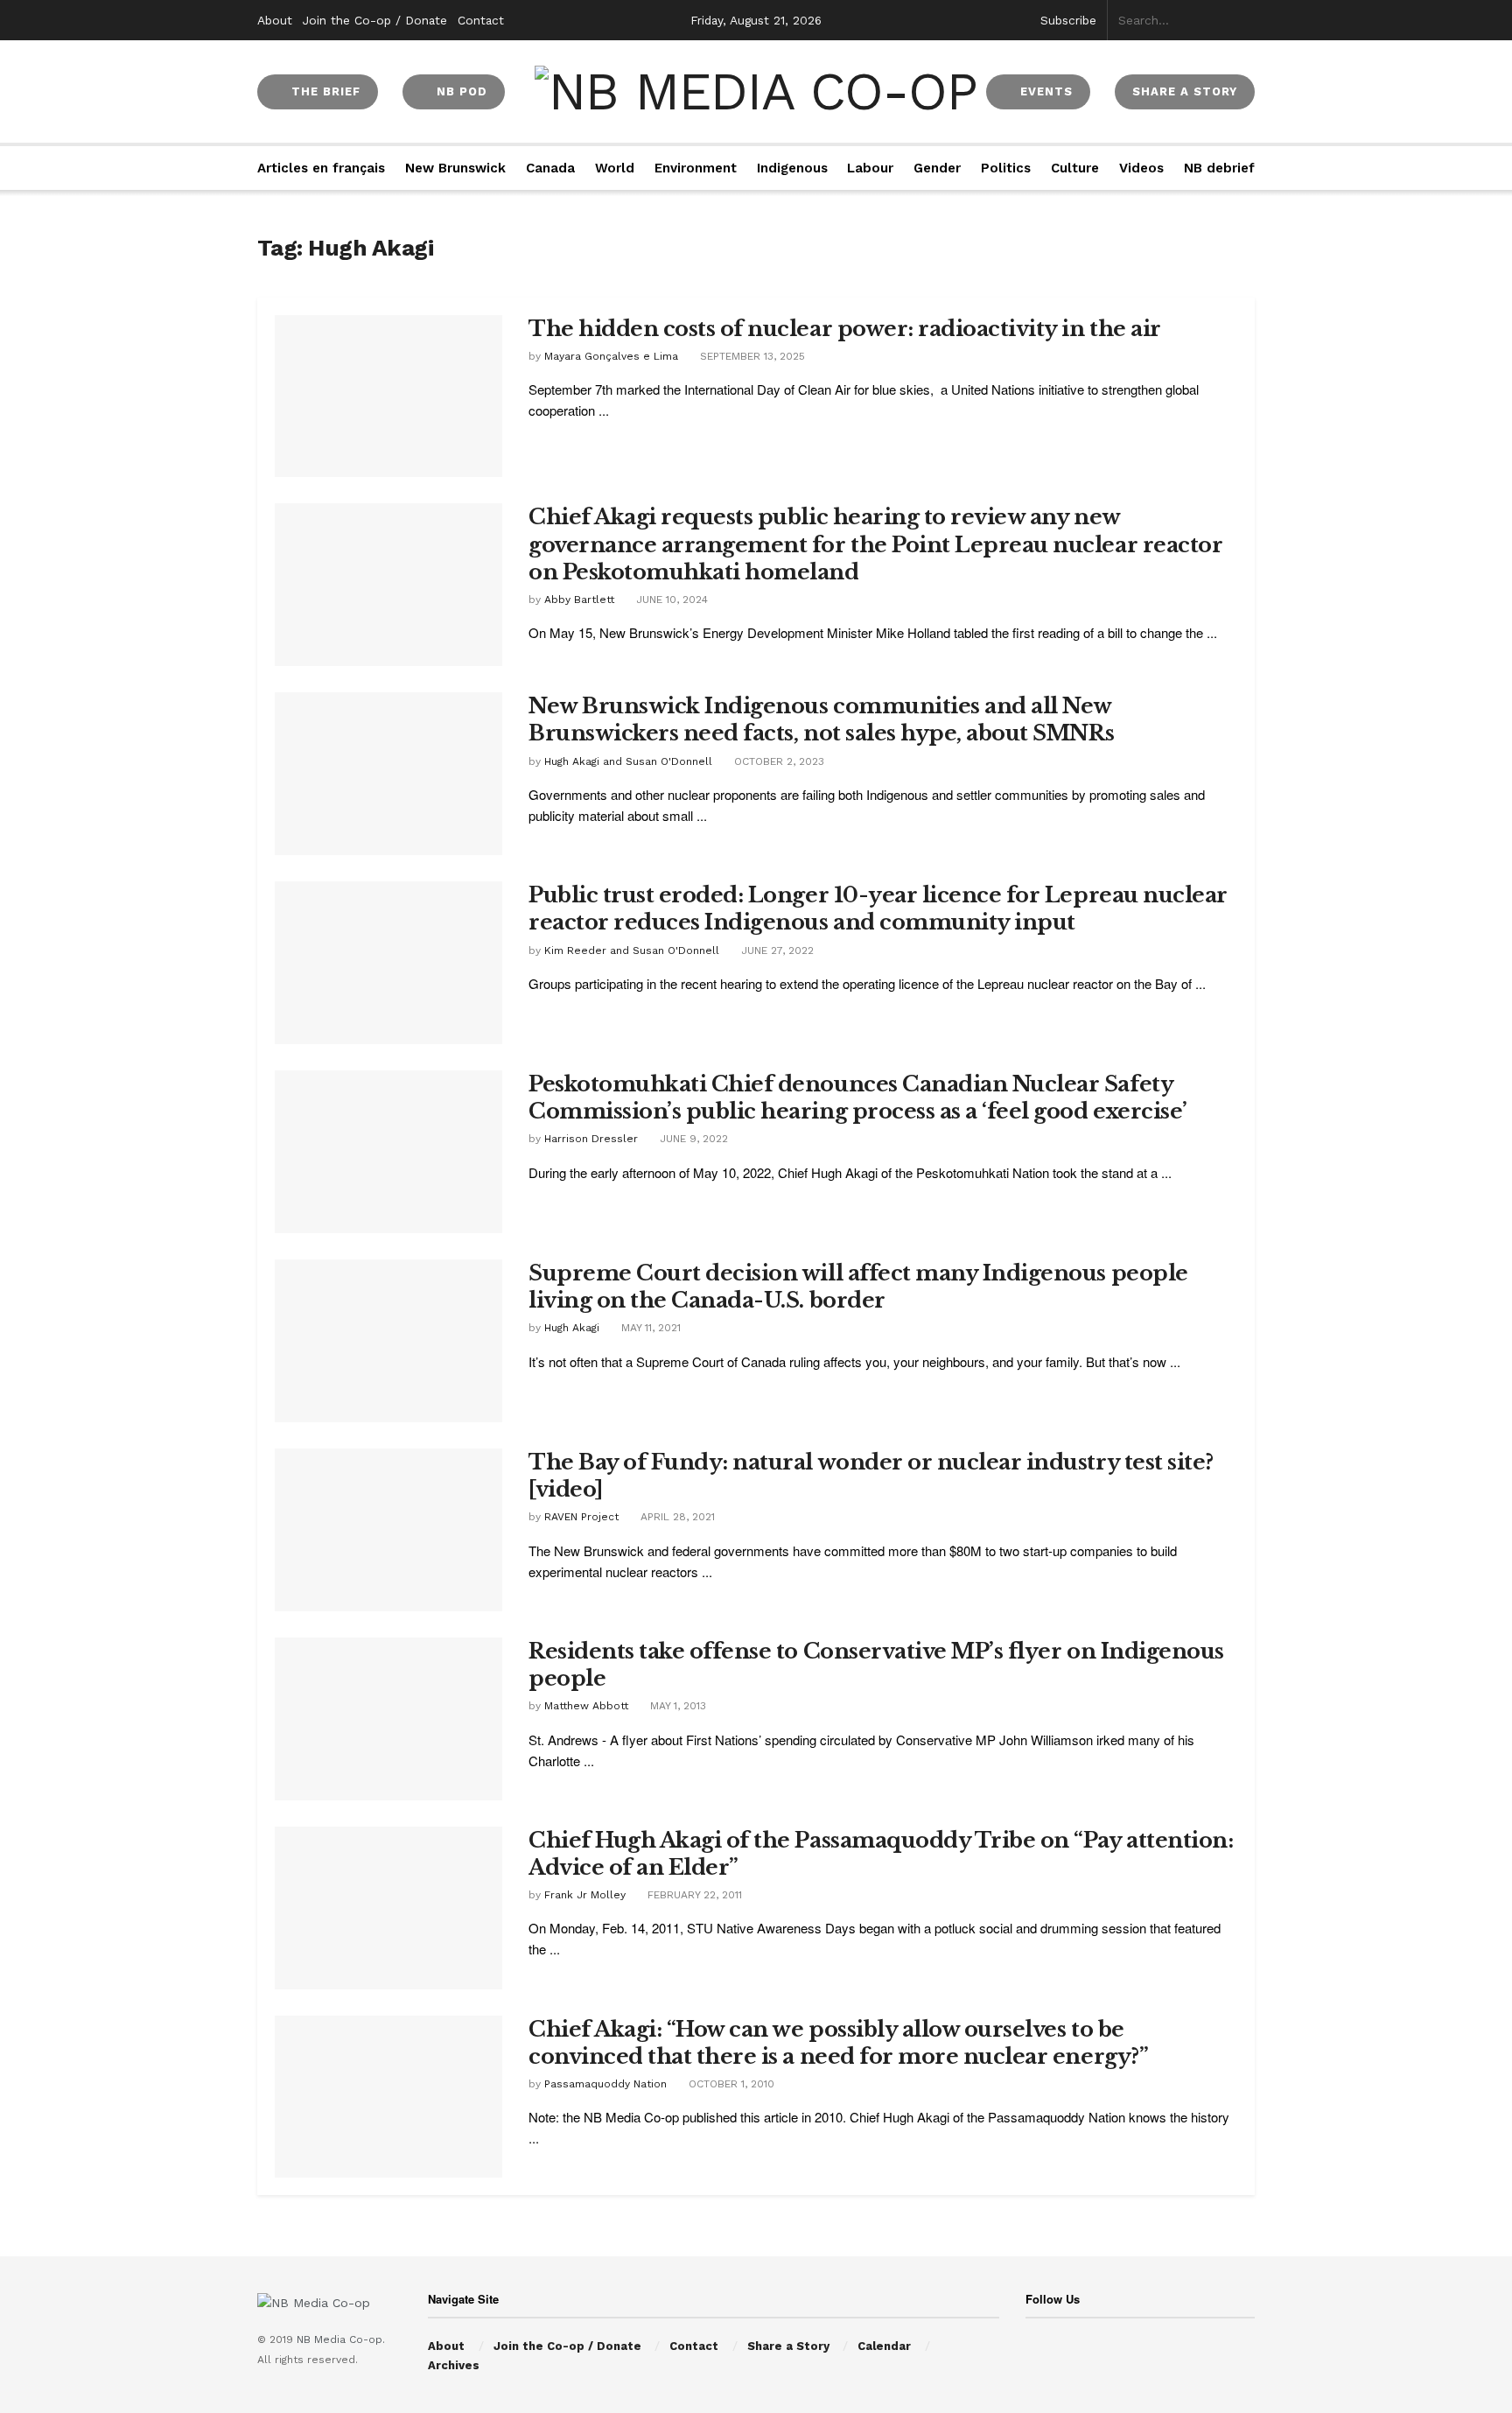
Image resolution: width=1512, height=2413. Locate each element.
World (615, 168)
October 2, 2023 (777, 761)
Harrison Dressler (591, 1139)
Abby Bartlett (579, 600)
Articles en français (321, 168)
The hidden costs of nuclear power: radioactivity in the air (845, 329)
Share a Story (788, 2346)
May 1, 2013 (676, 1706)
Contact (481, 20)
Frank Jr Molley (585, 1895)
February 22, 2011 (693, 1895)
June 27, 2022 (776, 950)
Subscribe (1068, 20)
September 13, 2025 (751, 356)
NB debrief (1219, 168)
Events (1044, 91)
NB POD (460, 91)
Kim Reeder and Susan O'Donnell (632, 950)
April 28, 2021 (676, 1517)
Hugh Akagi (572, 1328)
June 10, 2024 (670, 600)
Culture (1075, 168)
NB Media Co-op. (341, 2339)
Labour (870, 168)
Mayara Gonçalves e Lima (611, 356)
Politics (1006, 168)
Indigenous (792, 168)
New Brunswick (455, 168)
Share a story (1185, 91)
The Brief (324, 91)
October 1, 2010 (730, 2084)
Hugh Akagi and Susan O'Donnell (628, 761)
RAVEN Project (581, 1517)
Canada (550, 168)
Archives (454, 2365)
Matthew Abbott (586, 1706)
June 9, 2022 (692, 1139)
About (275, 20)
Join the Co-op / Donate (375, 20)
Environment (696, 168)
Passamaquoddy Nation (605, 2084)
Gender (937, 168)
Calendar (884, 2346)
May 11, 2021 (649, 1328)
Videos (1141, 168)
